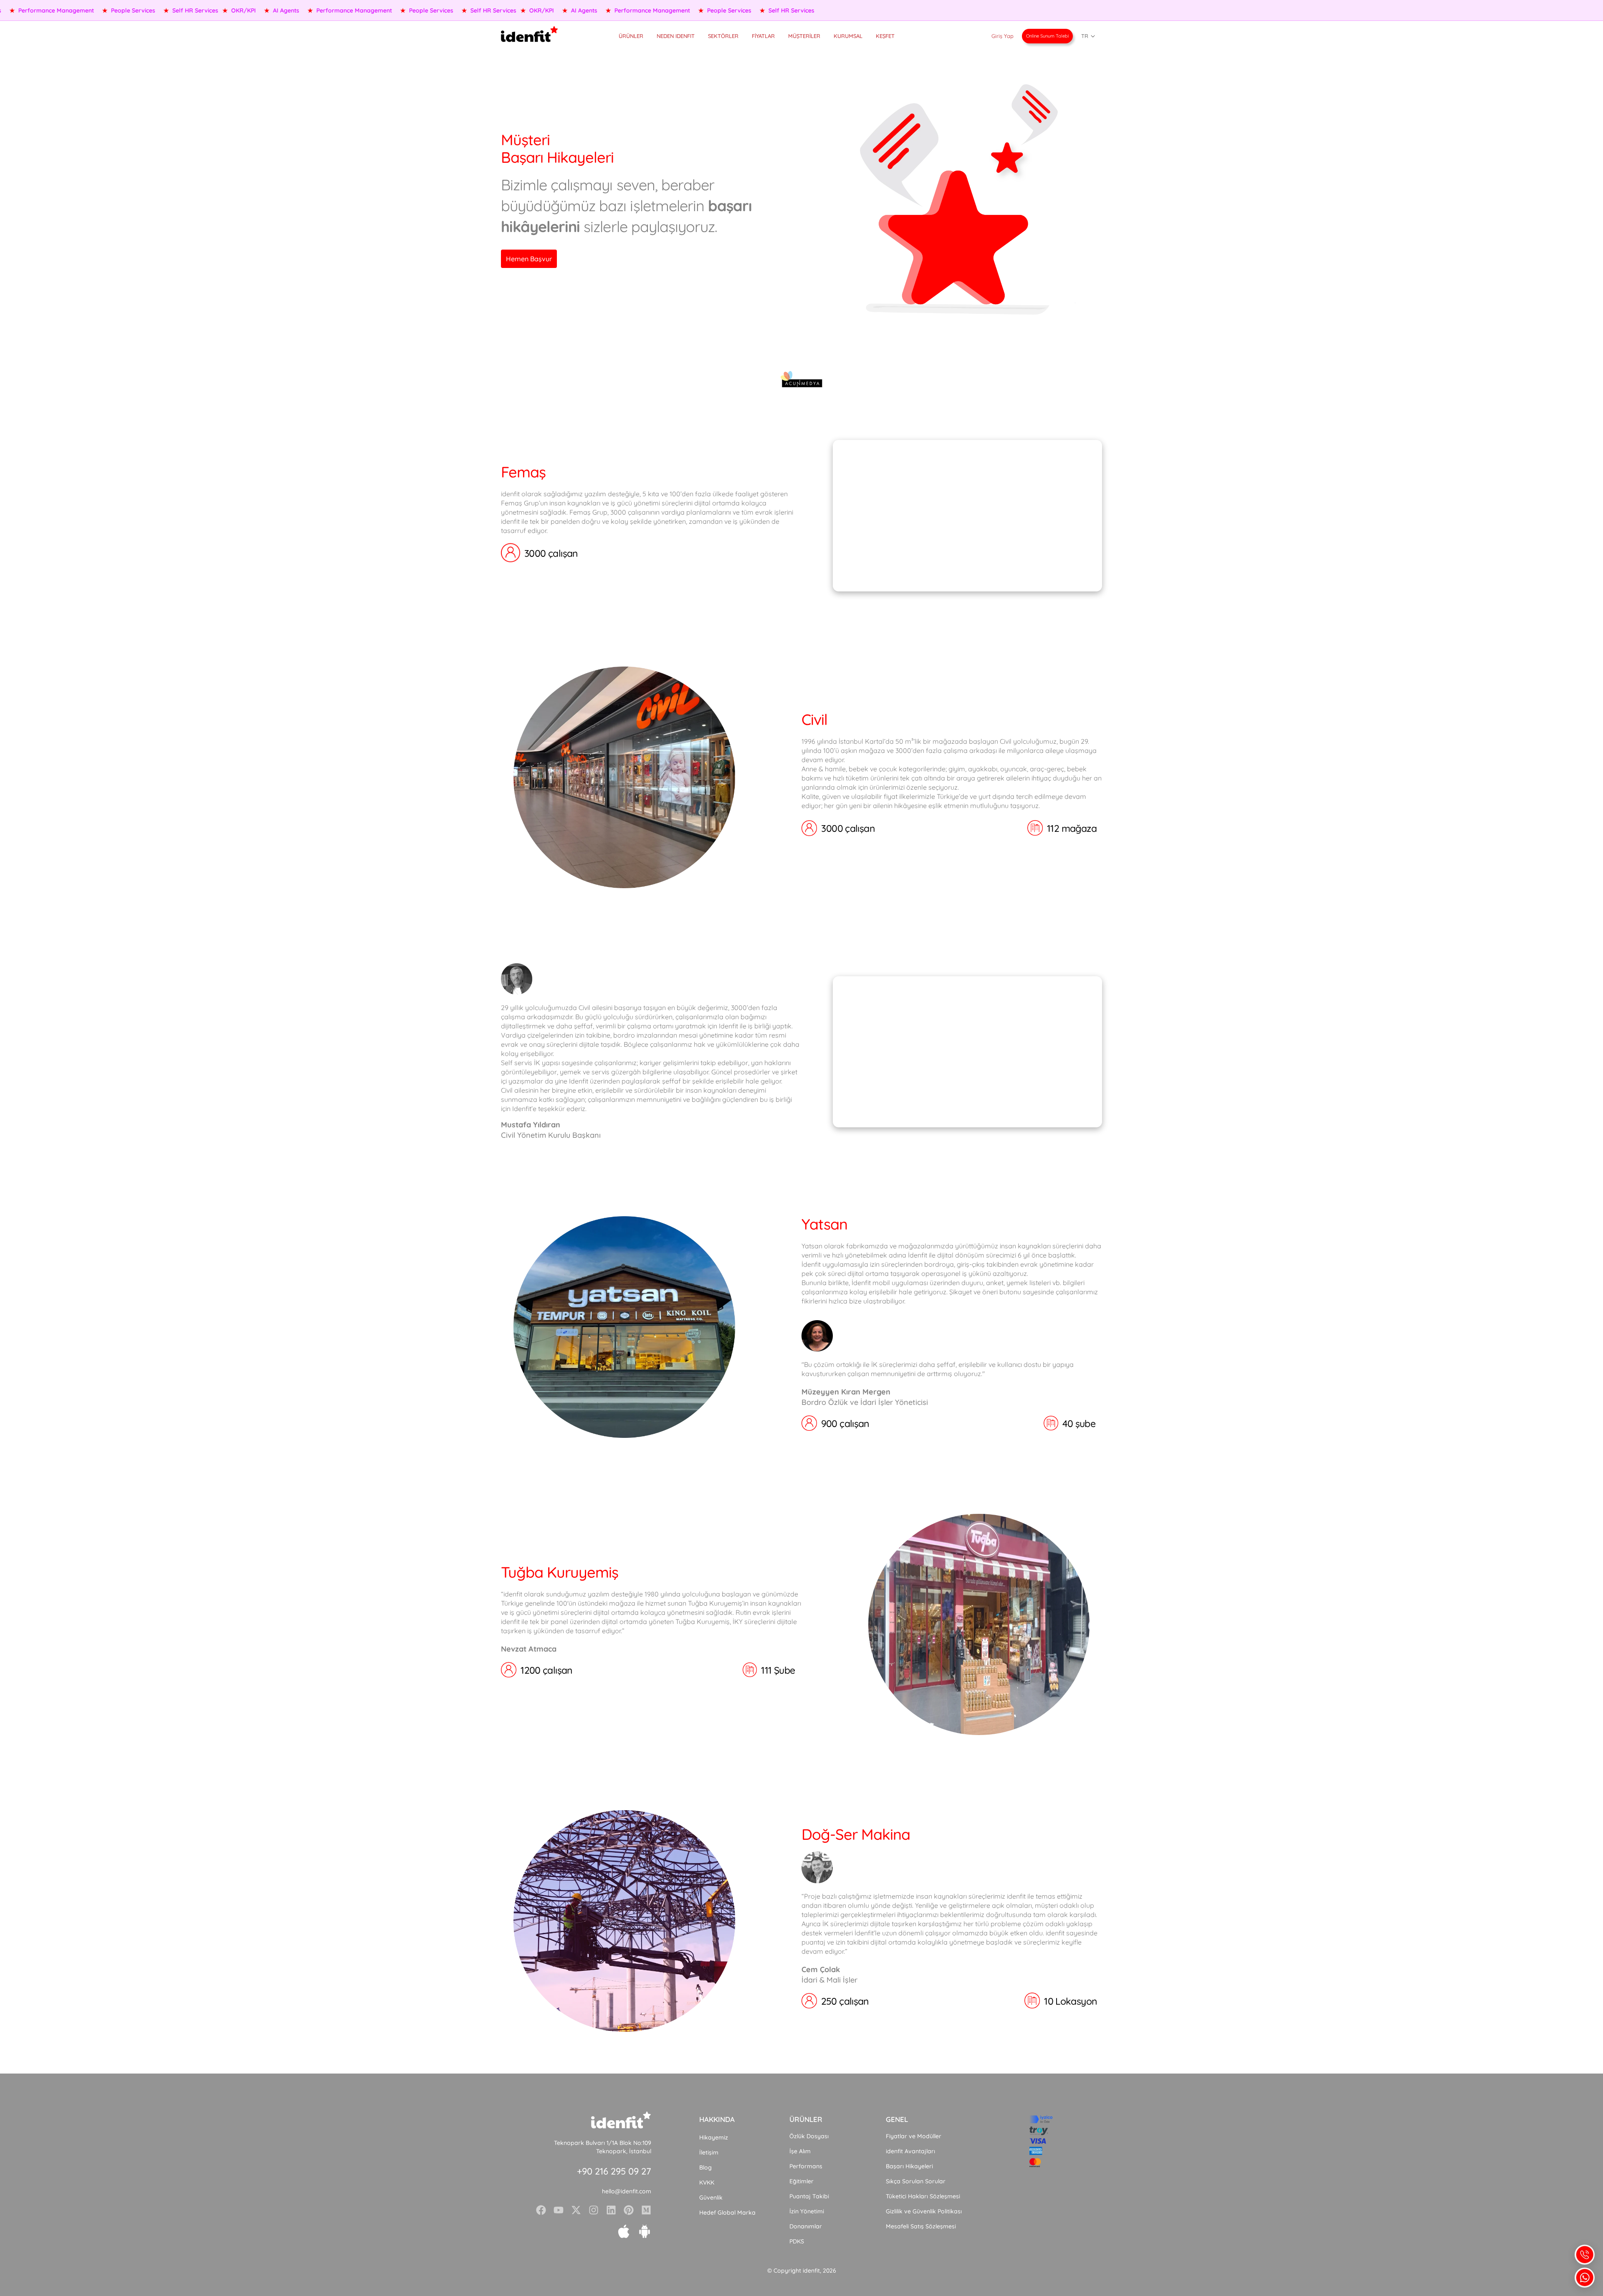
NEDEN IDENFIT (676, 36)
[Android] (645, 2231)
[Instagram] (594, 2210)
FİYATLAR (763, 36)
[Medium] (646, 2210)
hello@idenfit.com (627, 2191)
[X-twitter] (576, 2210)
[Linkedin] (611, 2210)
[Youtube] (559, 2210)
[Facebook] (541, 2210)
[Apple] (624, 2231)
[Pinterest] (629, 2210)
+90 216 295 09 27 (614, 2171)
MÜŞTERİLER (804, 36)
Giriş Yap (1003, 36)
